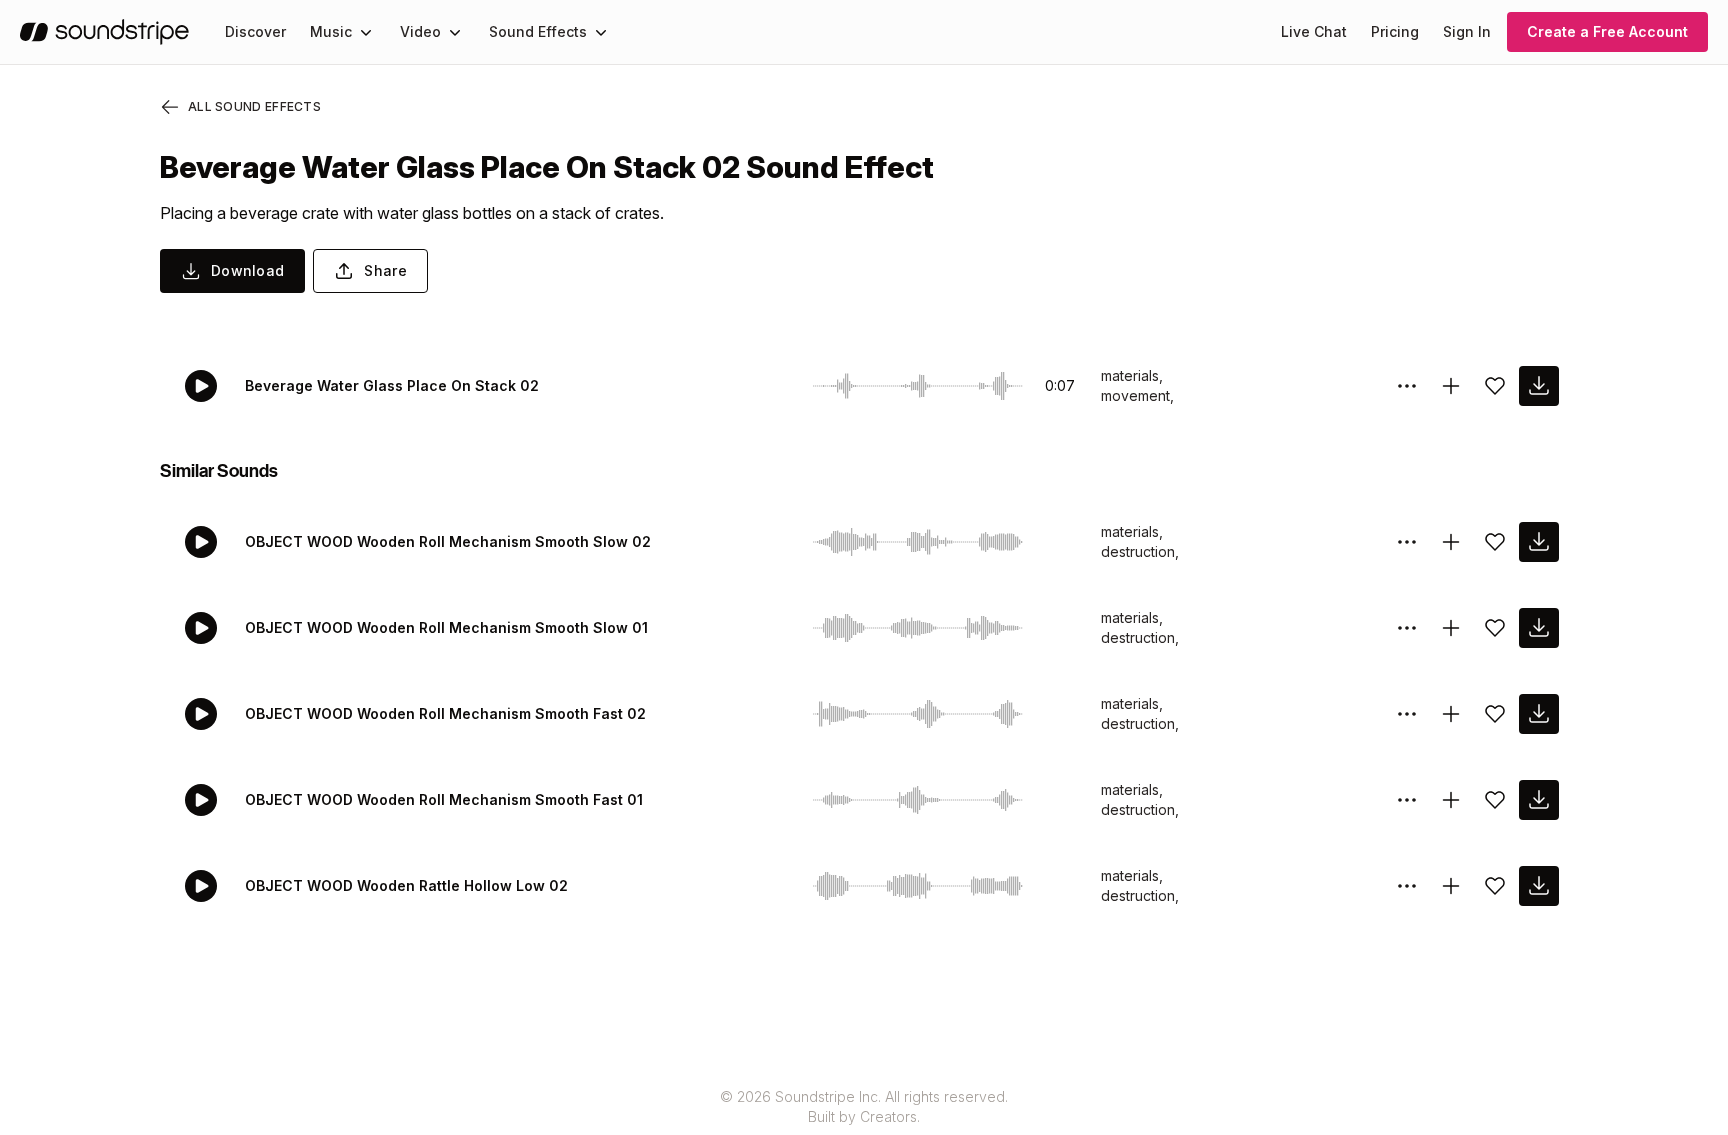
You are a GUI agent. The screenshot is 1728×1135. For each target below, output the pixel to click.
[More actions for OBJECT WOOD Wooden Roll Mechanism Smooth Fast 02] (1407, 714)
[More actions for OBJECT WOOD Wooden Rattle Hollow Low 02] (1407, 886)
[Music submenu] (366, 32)
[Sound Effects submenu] (601, 32)
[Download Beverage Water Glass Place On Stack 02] (1539, 386)
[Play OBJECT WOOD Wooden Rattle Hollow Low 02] (201, 886)
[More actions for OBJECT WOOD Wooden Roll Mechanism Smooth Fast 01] (1407, 800)
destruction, (1140, 551)
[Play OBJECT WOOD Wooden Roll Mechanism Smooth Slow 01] (201, 628)
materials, (1132, 375)
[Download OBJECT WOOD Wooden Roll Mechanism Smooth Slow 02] (1539, 542)
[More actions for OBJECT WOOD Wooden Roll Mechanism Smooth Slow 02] (1407, 542)
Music (331, 31)
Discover (255, 31)
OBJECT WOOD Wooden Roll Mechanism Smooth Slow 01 (446, 627)
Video (420, 31)
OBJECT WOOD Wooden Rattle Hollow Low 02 (406, 885)
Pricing (1395, 31)
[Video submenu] (455, 32)
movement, (1137, 395)
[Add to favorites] (1495, 386)
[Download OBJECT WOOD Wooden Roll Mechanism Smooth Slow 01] (1539, 628)
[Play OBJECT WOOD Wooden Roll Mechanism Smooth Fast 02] (201, 714)
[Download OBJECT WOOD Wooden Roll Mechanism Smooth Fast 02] (1539, 714)
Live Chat (1314, 31)
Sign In (1467, 31)
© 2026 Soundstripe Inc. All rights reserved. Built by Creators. (864, 1106)
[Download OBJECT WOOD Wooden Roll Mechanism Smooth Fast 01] (1539, 800)
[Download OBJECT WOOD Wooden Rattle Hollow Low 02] (1539, 886)
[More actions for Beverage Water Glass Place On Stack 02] (1407, 386)
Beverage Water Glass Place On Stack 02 (392, 385)
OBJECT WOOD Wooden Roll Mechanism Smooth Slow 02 (448, 541)
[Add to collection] (1451, 386)
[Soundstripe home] (104, 32)
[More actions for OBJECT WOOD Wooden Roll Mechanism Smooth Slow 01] (1407, 628)
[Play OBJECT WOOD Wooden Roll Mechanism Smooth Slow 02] (201, 542)
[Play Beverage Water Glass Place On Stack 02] (201, 386)
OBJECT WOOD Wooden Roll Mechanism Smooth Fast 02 (445, 713)
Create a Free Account (1607, 31)
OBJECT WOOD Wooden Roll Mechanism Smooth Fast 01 (444, 799)
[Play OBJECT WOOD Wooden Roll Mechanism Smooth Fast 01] (201, 800)
